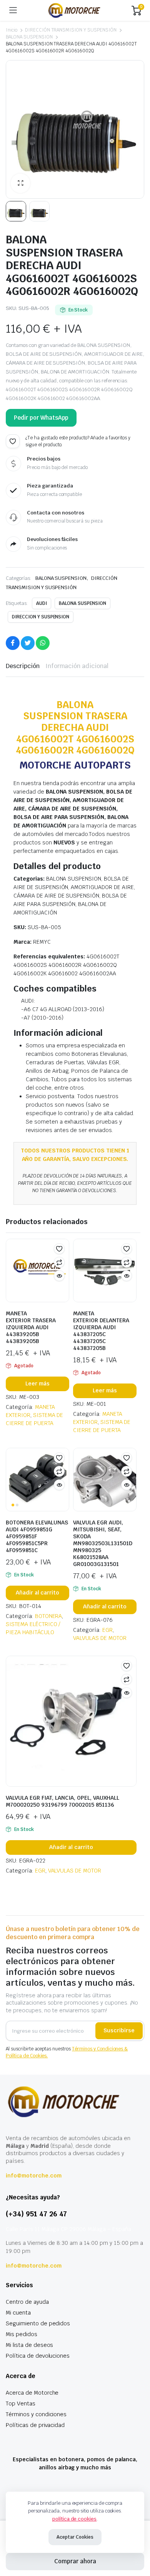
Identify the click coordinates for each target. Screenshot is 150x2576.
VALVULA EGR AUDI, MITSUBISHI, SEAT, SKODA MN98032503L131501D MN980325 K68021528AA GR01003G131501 (103, 1543)
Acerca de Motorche (32, 2393)
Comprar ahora (75, 2561)
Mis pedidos (22, 2334)
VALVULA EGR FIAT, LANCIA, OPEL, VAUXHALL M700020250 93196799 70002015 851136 (62, 1801)
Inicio (12, 30)
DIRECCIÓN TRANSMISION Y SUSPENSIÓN (71, 30)
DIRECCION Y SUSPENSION (41, 617)
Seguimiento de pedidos (38, 2323)
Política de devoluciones (38, 2356)
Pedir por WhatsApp (41, 418)
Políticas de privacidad (35, 2425)
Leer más (37, 1383)
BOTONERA (49, 1616)
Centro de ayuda (27, 2302)
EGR (107, 1630)
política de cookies (74, 2519)
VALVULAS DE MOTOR (100, 1638)
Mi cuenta (18, 2313)
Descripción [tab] (23, 666)
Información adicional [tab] (77, 666)
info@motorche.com (34, 2176)
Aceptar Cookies (75, 2537)
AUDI (42, 603)
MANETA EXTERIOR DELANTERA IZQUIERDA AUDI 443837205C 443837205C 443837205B (101, 1331)
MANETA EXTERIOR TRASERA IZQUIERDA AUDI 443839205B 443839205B (31, 1327)
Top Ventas (21, 2403)
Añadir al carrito (38, 1593)
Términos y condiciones (36, 2414)
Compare (59, 1262)
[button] (20, 183)
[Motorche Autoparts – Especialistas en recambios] (74, 10)
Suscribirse (119, 2030)
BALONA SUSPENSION (29, 37)
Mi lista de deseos (29, 2345)
